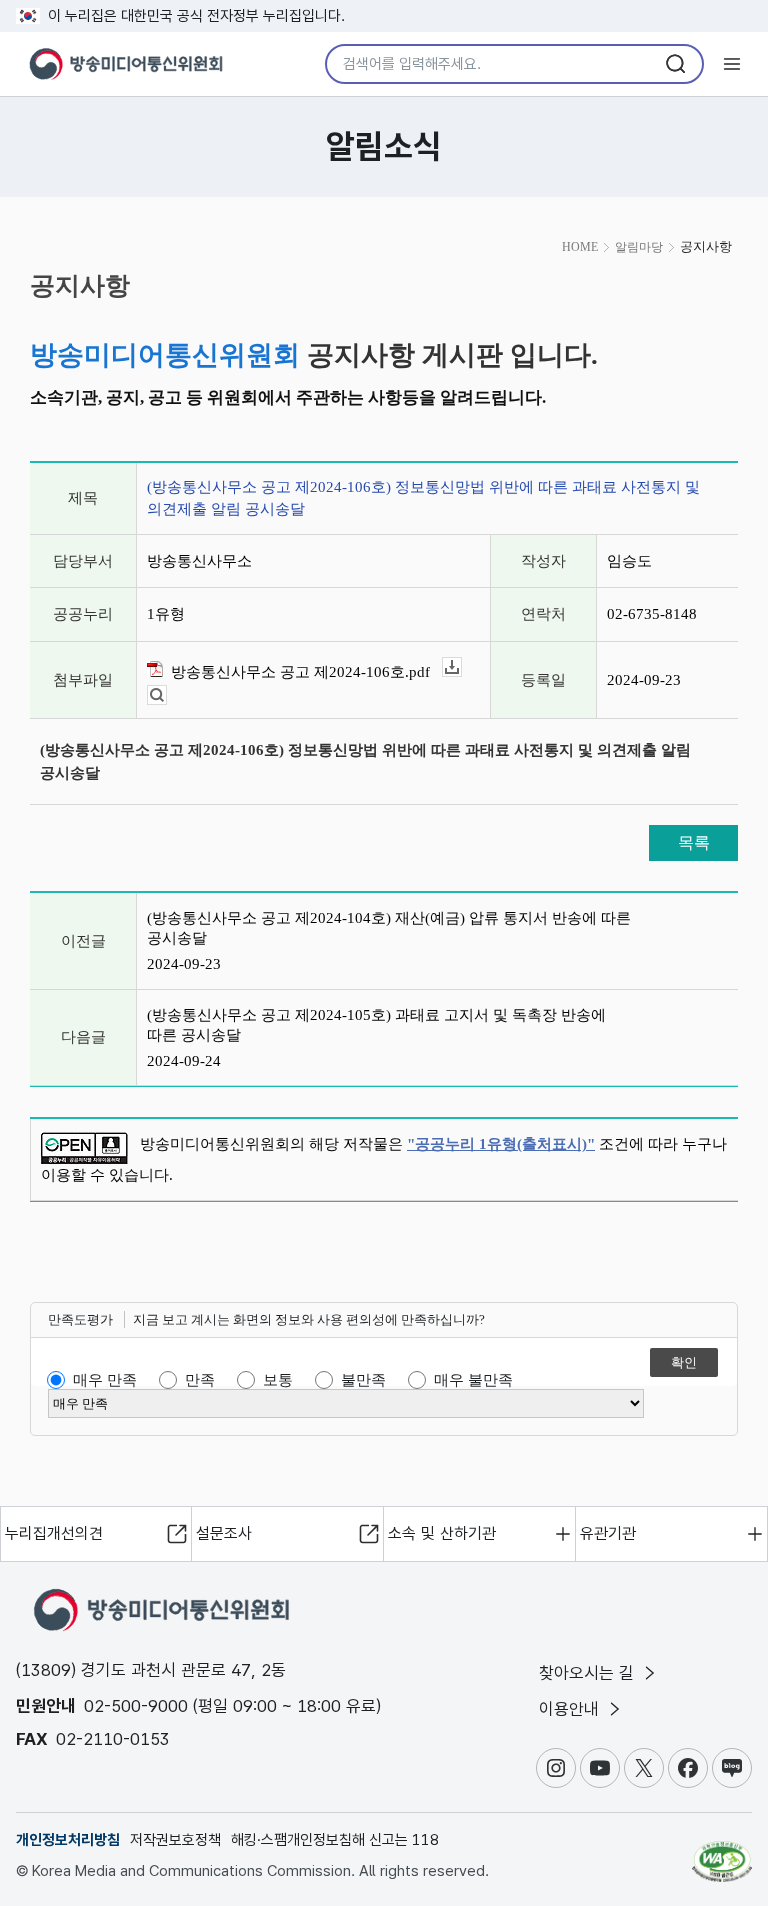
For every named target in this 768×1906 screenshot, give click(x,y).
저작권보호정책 (175, 1840)
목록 (694, 842)
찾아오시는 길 (589, 1673)
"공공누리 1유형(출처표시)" (501, 1144)
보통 (278, 1380)
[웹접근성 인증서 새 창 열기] (722, 1853)
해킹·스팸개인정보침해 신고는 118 (335, 1840)
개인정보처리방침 (68, 1840)
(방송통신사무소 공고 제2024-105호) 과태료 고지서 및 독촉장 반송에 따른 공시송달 (376, 1025)
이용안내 (571, 1709)
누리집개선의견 (54, 1533)
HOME (580, 247)
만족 (200, 1380)
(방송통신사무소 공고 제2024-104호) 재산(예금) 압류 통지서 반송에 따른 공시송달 (389, 928)
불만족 (363, 1380)
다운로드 (461, 667)
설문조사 (224, 1533)
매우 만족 (105, 1380)
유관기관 (608, 1533)
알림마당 (639, 247)
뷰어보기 (166, 695)
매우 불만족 (473, 1380)
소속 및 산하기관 (442, 1533)
